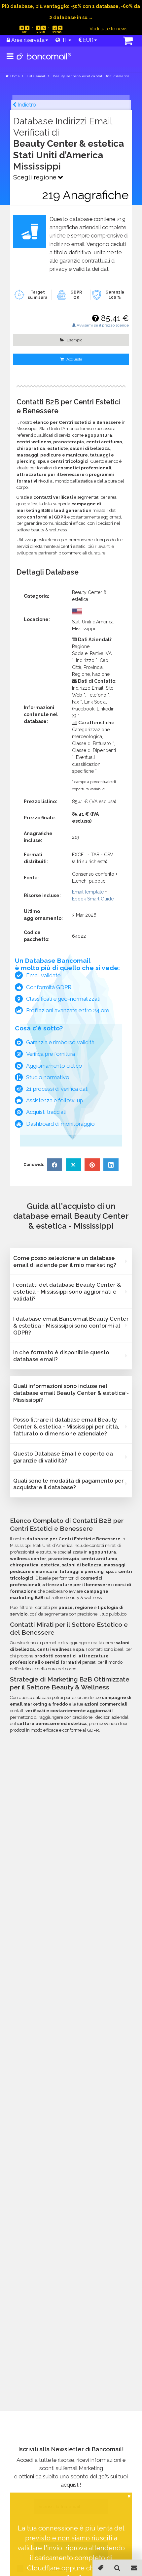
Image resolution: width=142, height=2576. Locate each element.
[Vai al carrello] (119, 41)
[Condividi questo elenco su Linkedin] (111, 1165)
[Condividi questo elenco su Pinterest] (92, 1165)
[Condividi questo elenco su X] (73, 1165)
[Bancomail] (44, 62)
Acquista (74, 359)
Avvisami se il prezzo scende (102, 325)
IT (64, 40)
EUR (88, 40)
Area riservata (27, 40)
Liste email (36, 76)
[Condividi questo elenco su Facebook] (54, 1165)
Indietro (26, 105)
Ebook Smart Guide (93, 899)
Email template (88, 892)
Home (15, 76)
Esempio (74, 340)
